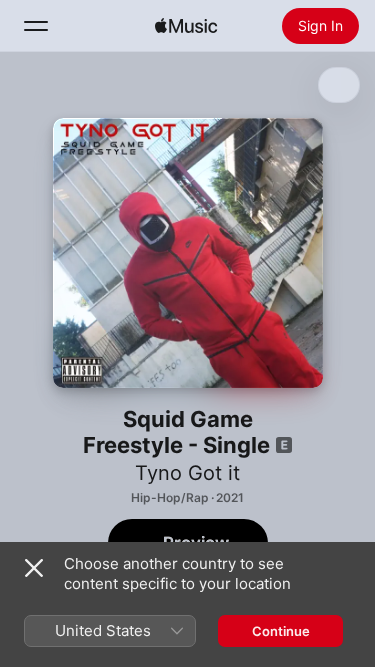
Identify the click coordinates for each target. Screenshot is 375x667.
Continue (281, 631)
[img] (186, 26)
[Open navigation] (36, 26)
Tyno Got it (187, 473)
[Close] (34, 568)
